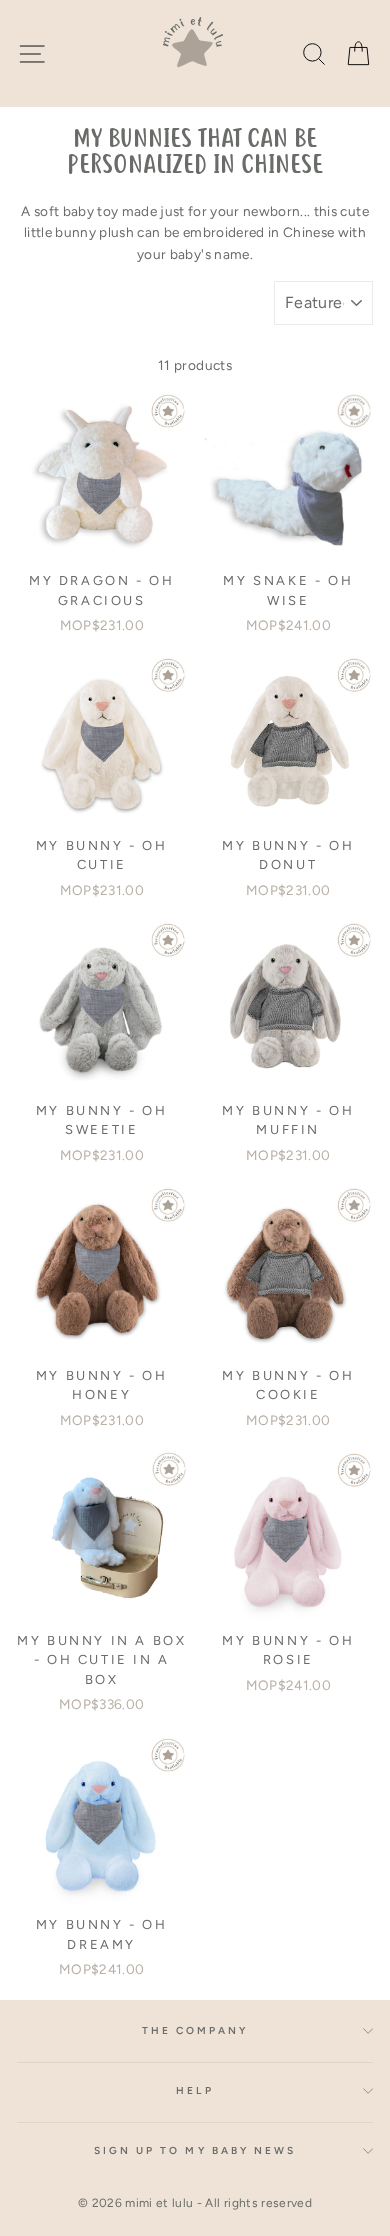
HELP (194, 2090)
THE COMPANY (195, 2030)
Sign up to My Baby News (195, 2150)
